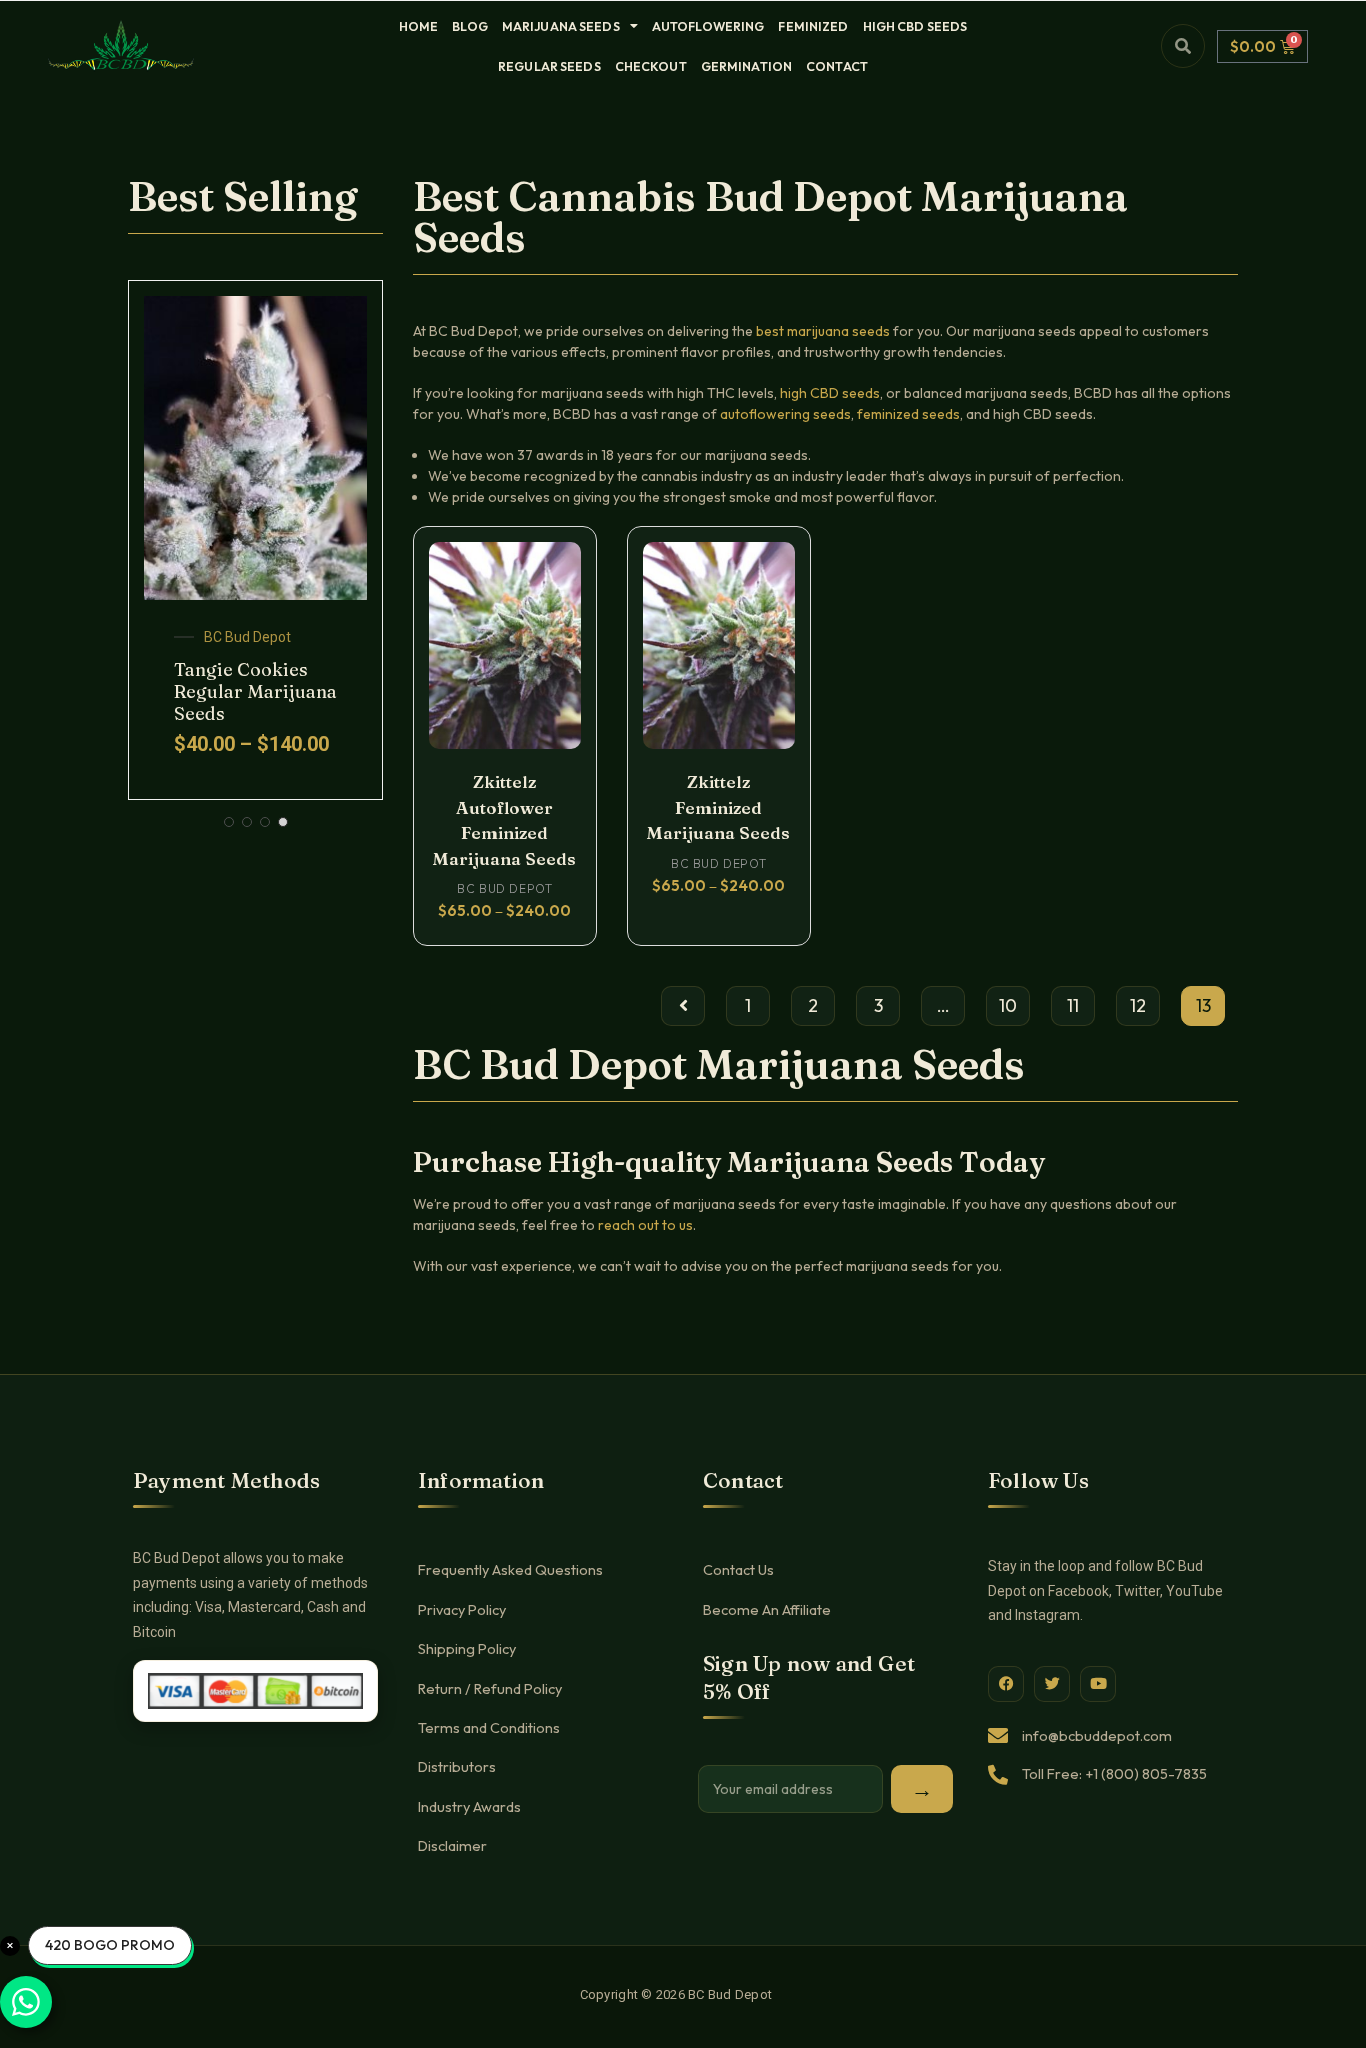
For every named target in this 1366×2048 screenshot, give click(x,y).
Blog (470, 26)
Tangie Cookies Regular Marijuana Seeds (255, 691)
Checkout (651, 66)
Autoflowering (708, 26)
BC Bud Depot (247, 637)
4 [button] (283, 822)
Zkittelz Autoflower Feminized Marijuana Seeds (504, 820)
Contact (837, 66)
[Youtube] (1098, 1684)
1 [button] (229, 822)
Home (419, 26)
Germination (746, 66)
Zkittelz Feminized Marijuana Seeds (718, 807)
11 (1073, 1005)
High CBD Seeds (915, 26)
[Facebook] (1006, 1684)
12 (1138, 1005)
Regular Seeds (549, 66)
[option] (255, 540)
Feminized (813, 26)
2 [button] (247, 822)
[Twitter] (1052, 1684)
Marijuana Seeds (561, 26)
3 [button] (265, 822)
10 (1008, 1005)
